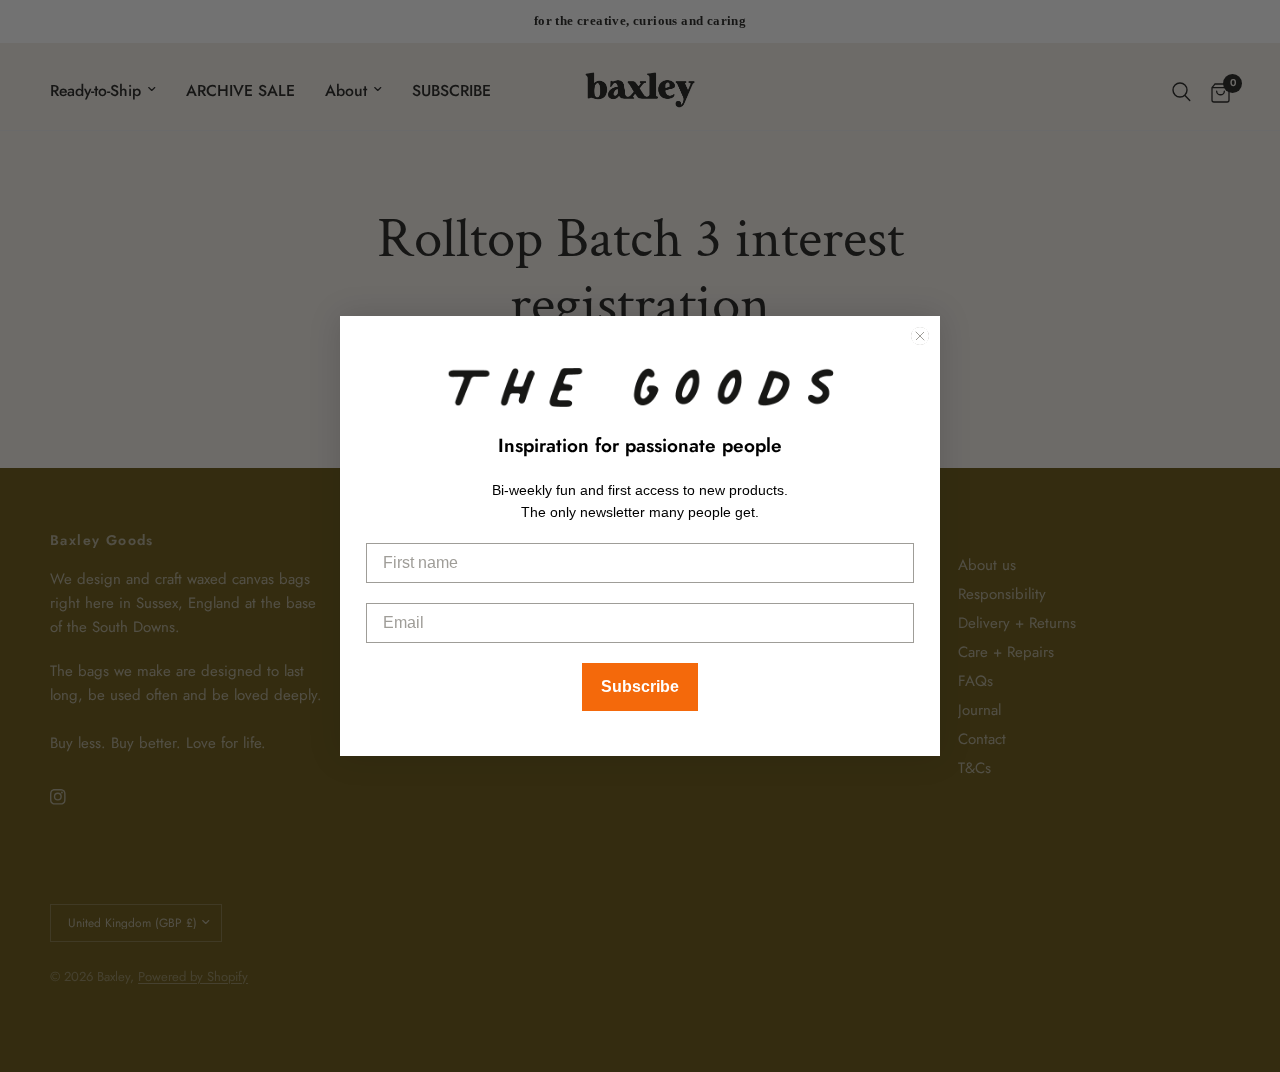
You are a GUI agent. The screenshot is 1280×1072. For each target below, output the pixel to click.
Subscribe (640, 686)
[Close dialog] (920, 336)
